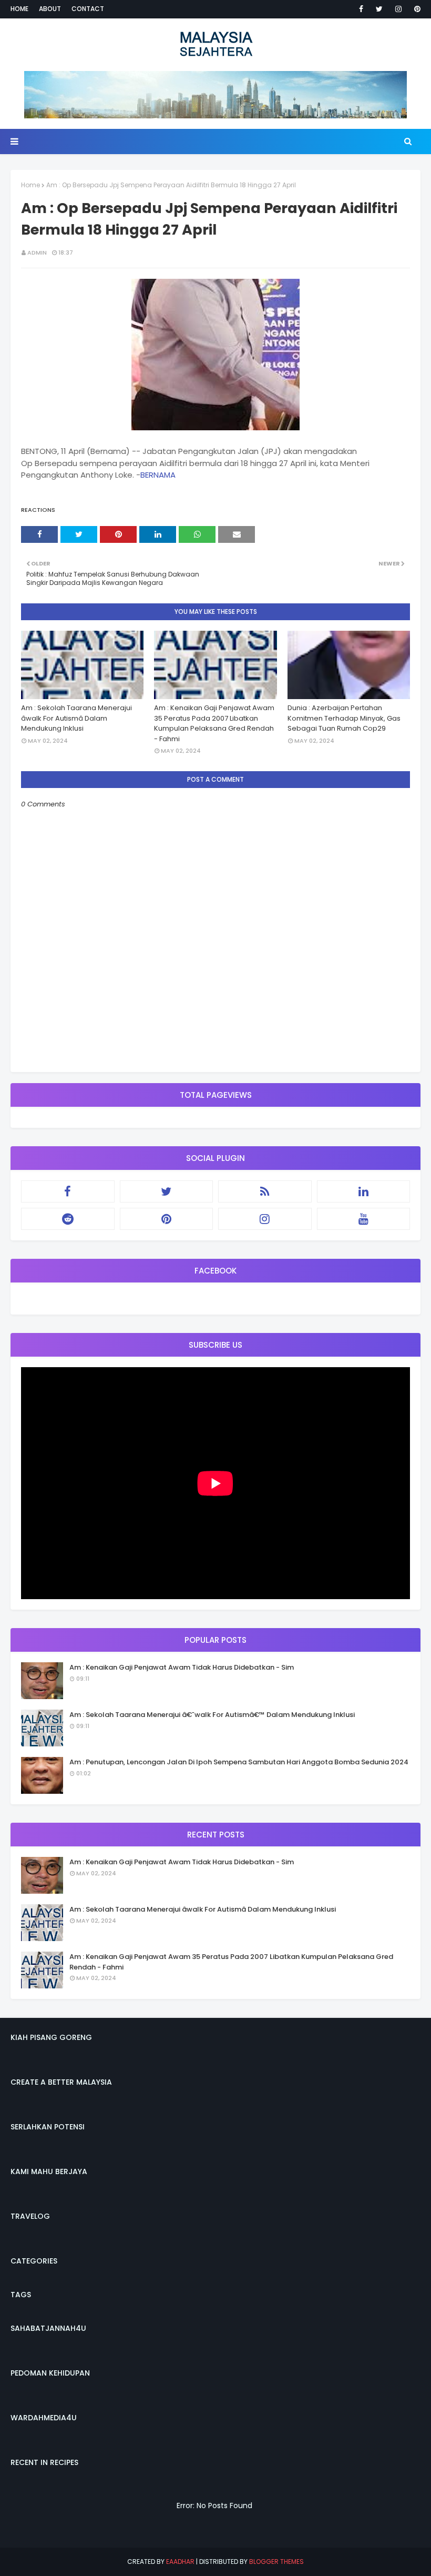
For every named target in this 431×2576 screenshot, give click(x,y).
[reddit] (68, 1219)
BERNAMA (158, 475)
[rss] (265, 1191)
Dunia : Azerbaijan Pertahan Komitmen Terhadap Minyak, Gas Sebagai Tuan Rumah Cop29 (344, 718)
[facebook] (361, 9)
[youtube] (364, 1219)
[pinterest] (415, 9)
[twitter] (379, 9)
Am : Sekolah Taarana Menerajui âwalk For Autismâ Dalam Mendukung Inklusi (76, 718)
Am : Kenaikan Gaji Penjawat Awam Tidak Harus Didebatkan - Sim (182, 1667)
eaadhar (180, 2562)
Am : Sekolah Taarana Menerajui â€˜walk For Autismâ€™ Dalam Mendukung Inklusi (212, 1715)
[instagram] (398, 9)
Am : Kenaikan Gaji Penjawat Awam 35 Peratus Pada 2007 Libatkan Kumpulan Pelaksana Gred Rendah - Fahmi (214, 723)
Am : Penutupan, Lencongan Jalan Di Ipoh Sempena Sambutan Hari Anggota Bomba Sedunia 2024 (239, 1762)
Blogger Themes (276, 2562)
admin (37, 252)
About (50, 9)
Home (19, 9)
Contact (88, 9)
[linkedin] (364, 1191)
